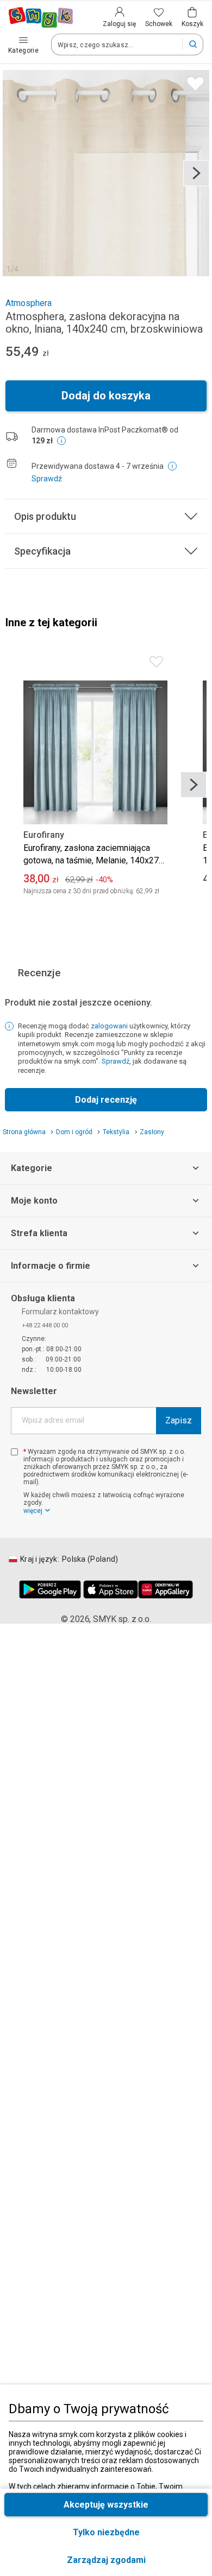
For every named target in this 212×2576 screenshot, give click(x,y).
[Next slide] (196, 173)
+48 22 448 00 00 (45, 1325)
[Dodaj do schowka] (193, 81)
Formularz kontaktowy (60, 1312)
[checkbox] (14, 1452)
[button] (106, 2560)
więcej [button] (33, 1511)
